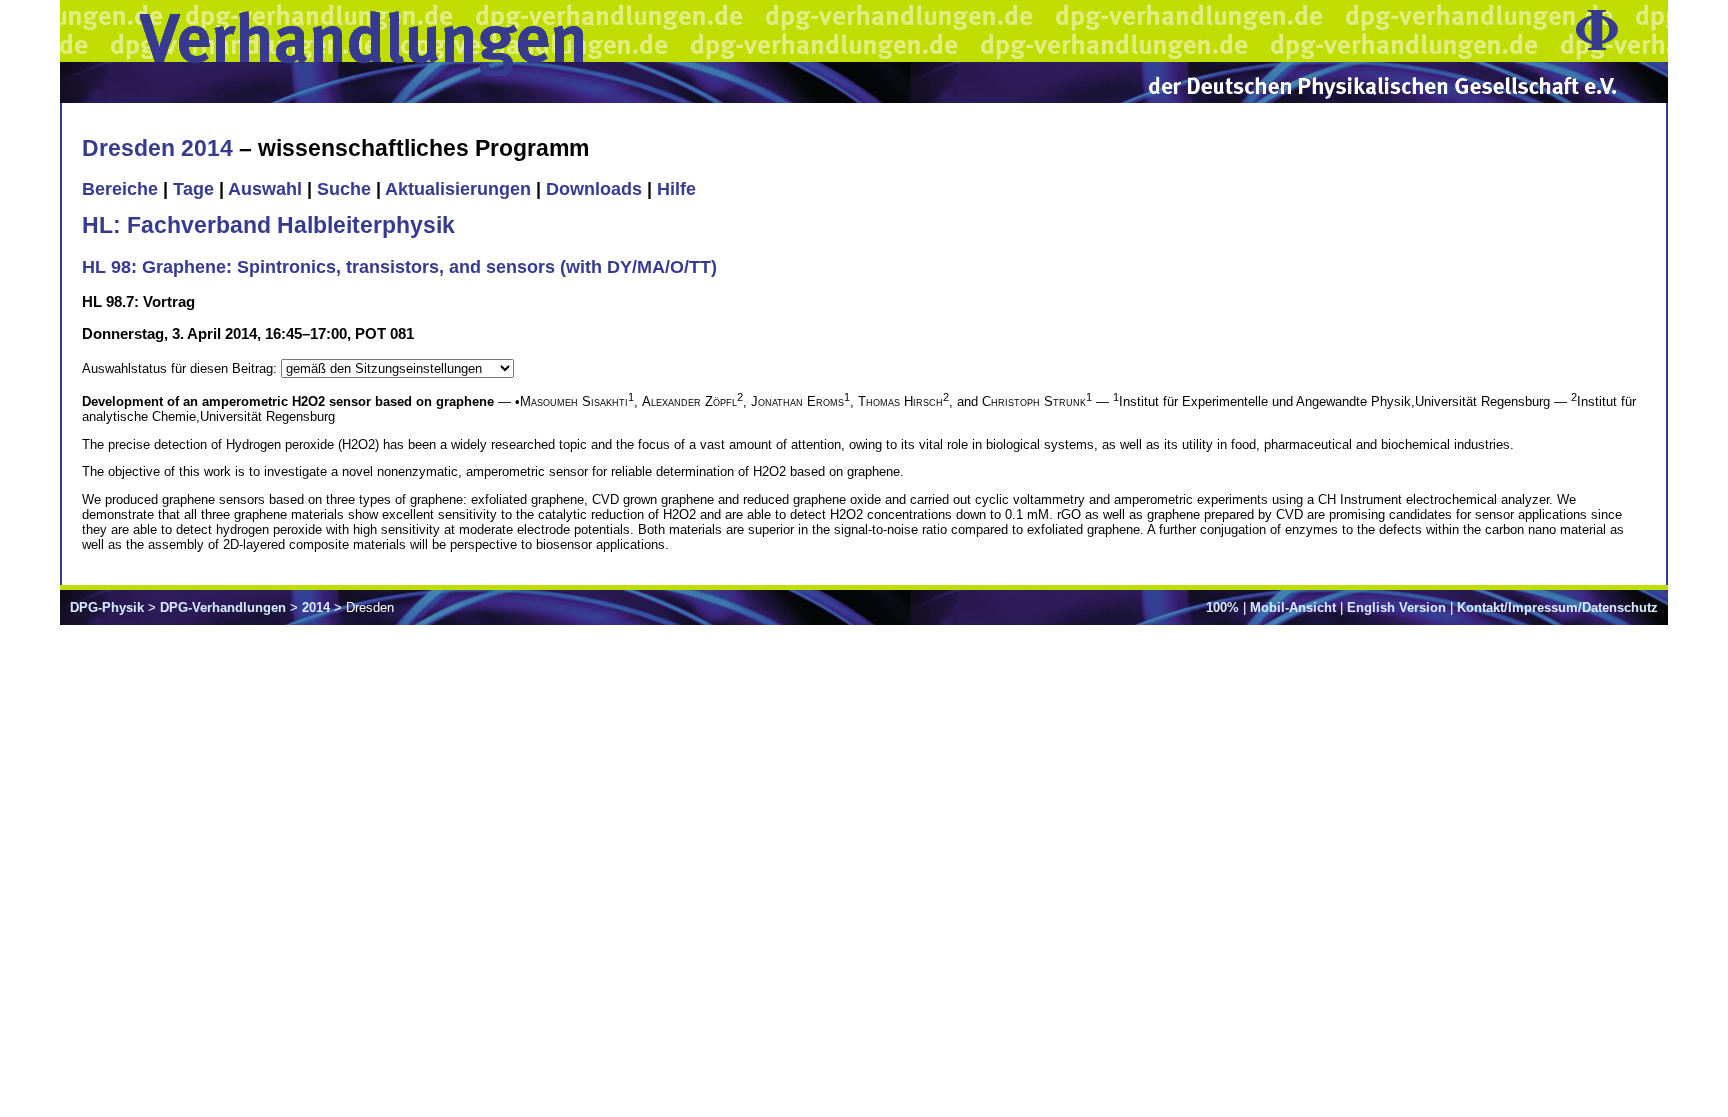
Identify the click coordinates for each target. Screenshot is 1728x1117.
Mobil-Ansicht (1293, 607)
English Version (1396, 607)
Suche (344, 189)
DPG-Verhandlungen (223, 607)
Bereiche (120, 189)
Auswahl (265, 189)
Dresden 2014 (157, 148)
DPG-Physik (107, 607)
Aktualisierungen (458, 189)
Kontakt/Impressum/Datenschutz (1557, 607)
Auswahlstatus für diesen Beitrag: (181, 368)
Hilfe (676, 189)
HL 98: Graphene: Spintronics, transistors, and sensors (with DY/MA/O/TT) (399, 267)
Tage (193, 189)
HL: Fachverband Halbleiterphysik (268, 225)
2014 (316, 607)
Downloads (594, 189)
